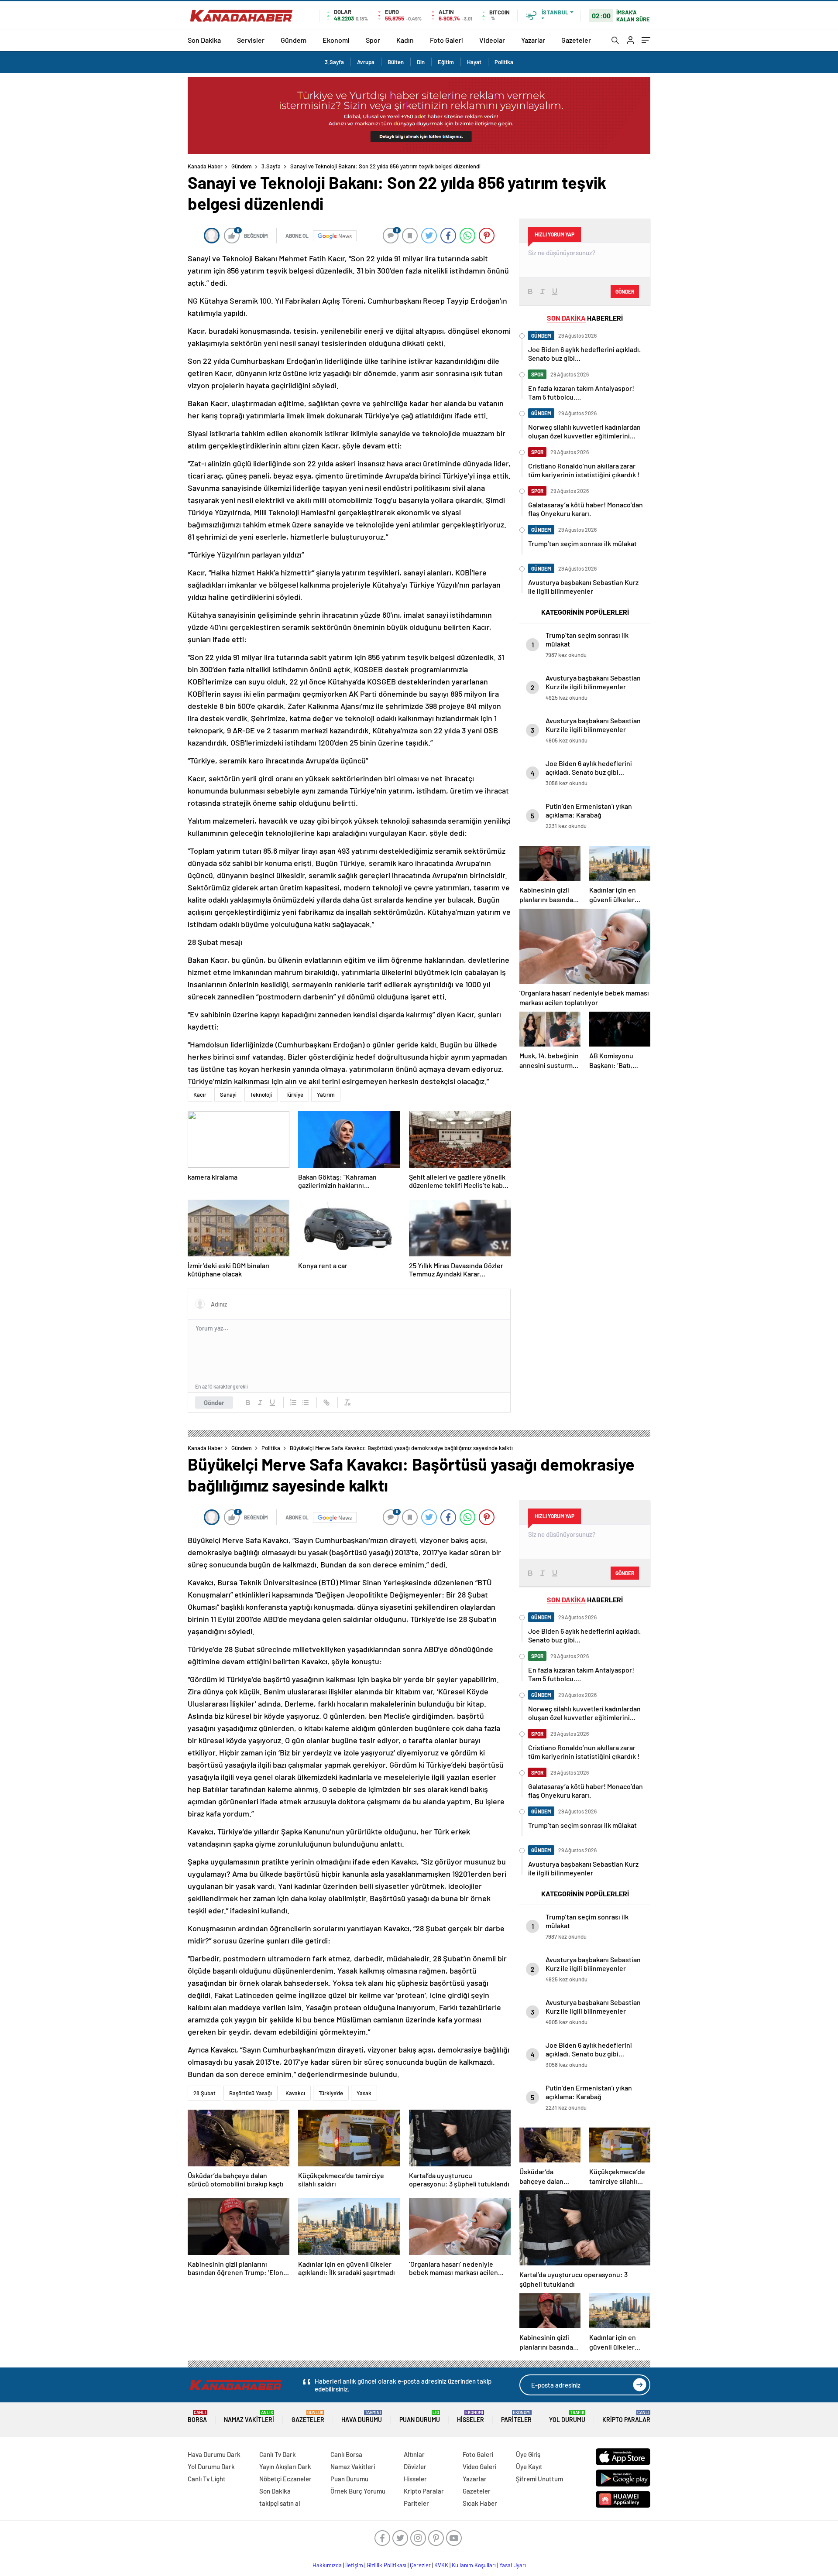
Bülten (396, 62)
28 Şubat (204, 2093)
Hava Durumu (362, 2417)
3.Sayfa (334, 62)
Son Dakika (204, 40)
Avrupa (366, 62)
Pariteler (516, 2417)
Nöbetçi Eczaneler (285, 2479)
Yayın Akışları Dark (285, 2467)
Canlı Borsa (346, 2454)
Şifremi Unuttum (539, 2479)
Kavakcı (295, 2093)
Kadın (405, 40)
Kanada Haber (205, 166)
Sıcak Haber (480, 2503)
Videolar (492, 40)
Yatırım (326, 1095)
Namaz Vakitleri (249, 2417)
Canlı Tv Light (207, 2479)
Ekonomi (336, 40)
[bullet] (306, 1403)
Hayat (474, 62)
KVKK (441, 2565)
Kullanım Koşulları (474, 2565)
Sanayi (228, 1095)
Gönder (214, 1403)
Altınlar (414, 2454)
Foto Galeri (446, 40)
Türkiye (294, 1095)
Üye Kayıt (529, 2467)
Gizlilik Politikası (386, 2565)
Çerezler (420, 2565)
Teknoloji (261, 1095)
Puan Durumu (420, 2417)
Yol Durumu (567, 2417)
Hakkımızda (327, 2565)
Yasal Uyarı (513, 2565)
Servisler (251, 40)
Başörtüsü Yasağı (251, 2093)
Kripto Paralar (626, 2417)
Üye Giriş (528, 2454)
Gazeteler (576, 40)
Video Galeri (479, 2467)
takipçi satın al (280, 2503)
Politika (504, 62)
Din (421, 62)
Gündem (294, 40)
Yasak (364, 2093)
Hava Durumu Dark (214, 2454)
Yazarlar (533, 40)
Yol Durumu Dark (211, 2467)
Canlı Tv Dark (278, 2454)
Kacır (200, 1095)
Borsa (197, 2417)
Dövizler (415, 2467)
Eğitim (446, 62)
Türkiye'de (331, 2093)
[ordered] (293, 1403)
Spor (373, 40)
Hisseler (471, 2417)
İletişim (354, 2565)
